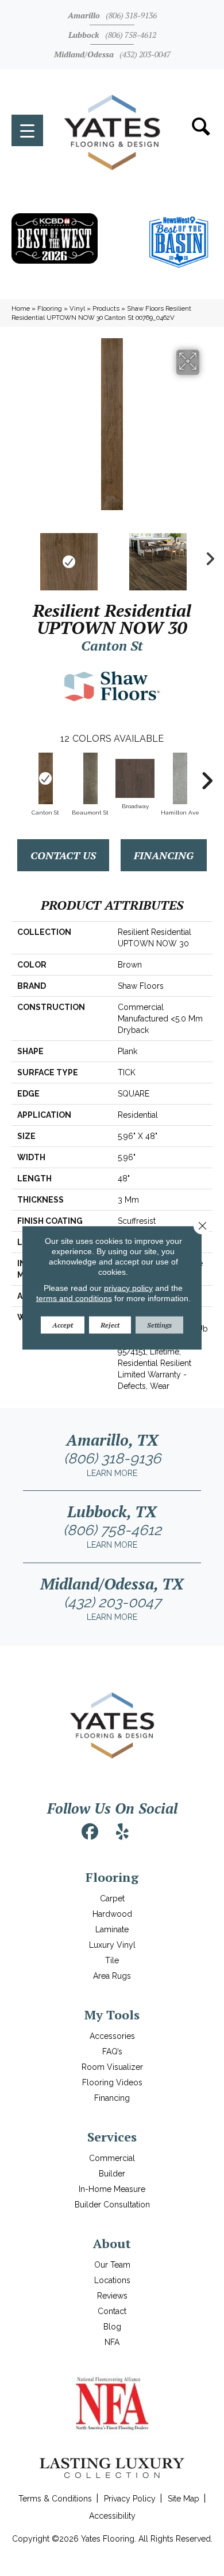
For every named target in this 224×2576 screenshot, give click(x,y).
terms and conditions (74, 1298)
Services (112, 2137)
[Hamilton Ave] (180, 778)
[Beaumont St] (90, 778)
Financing (164, 855)
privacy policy (128, 1288)
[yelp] (122, 1832)
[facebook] (90, 1832)
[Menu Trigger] (27, 130)
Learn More (112, 1473)
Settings (159, 1325)
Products (106, 308)
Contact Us (63, 855)
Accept (63, 1325)
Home (21, 308)
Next (207, 556)
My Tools (112, 2015)
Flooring (50, 308)
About (112, 2243)
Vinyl (77, 308)
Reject (110, 1325)
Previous (17, 556)
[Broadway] (135, 778)
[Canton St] (45, 778)
